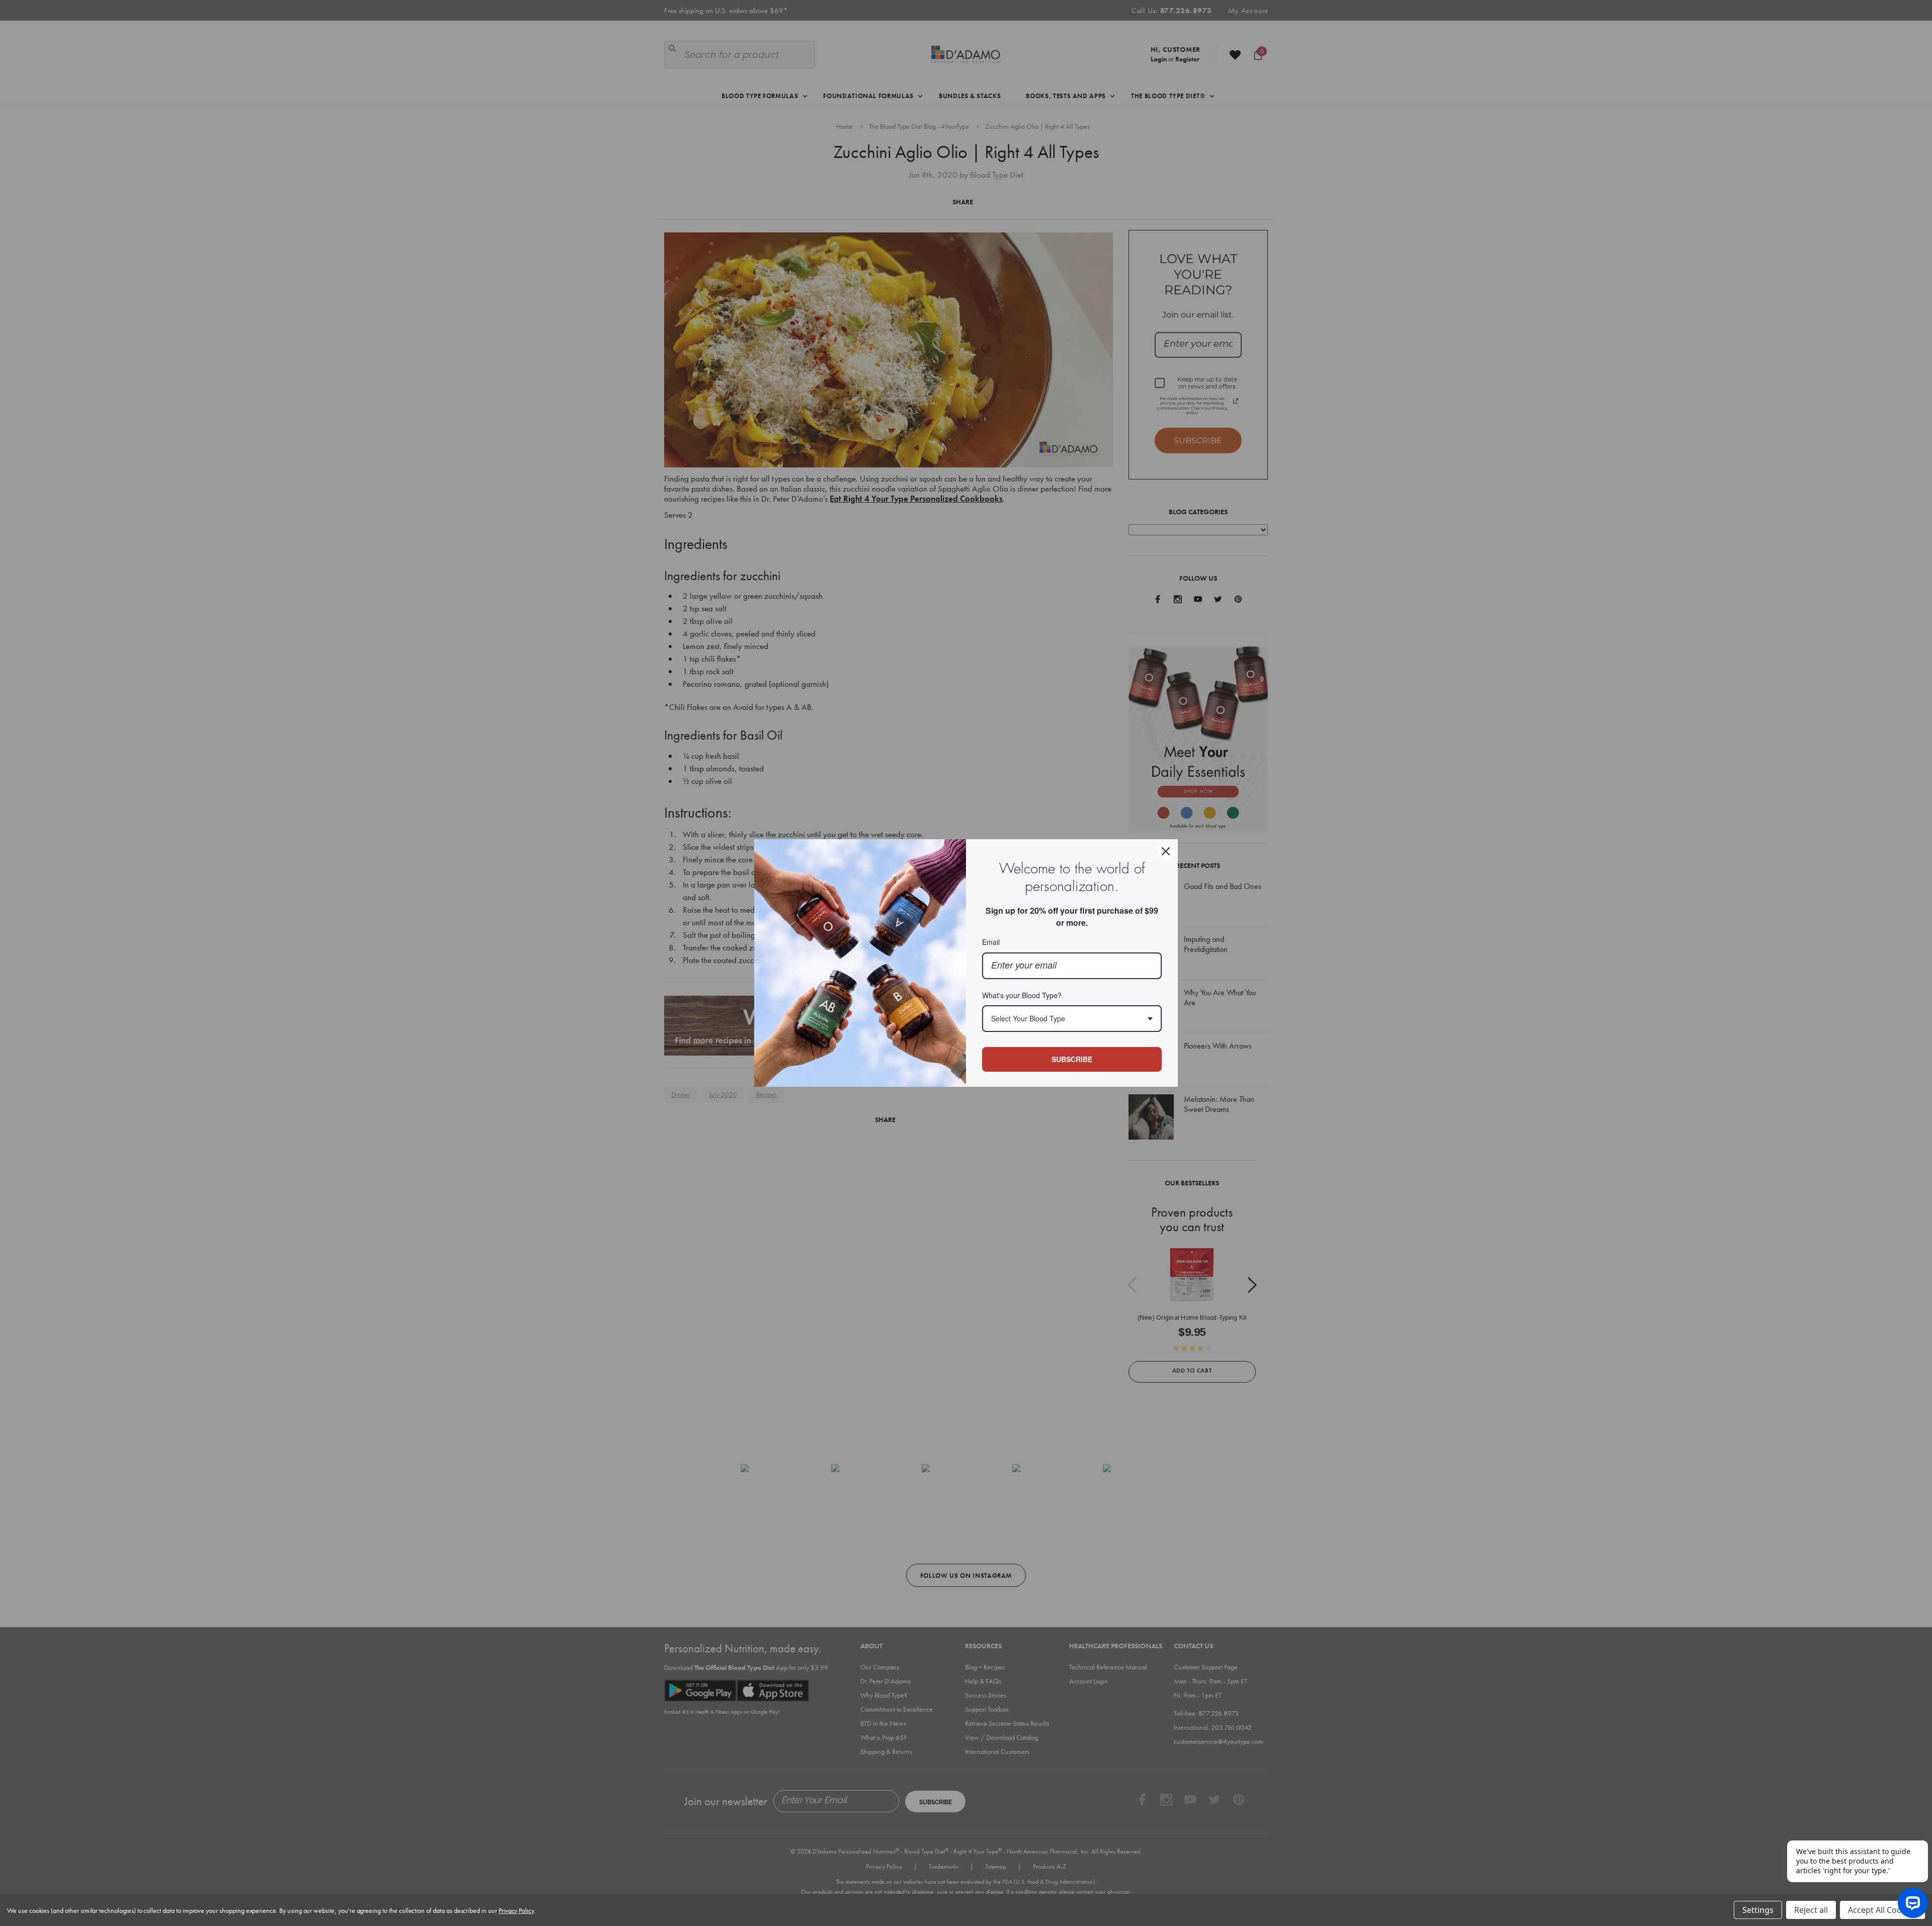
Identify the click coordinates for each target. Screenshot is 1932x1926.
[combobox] (1072, 1019)
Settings (1758, 1910)
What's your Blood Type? (1022, 995)
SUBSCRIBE (1072, 1059)
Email (991, 942)
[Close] (1166, 851)
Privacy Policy (516, 1910)
